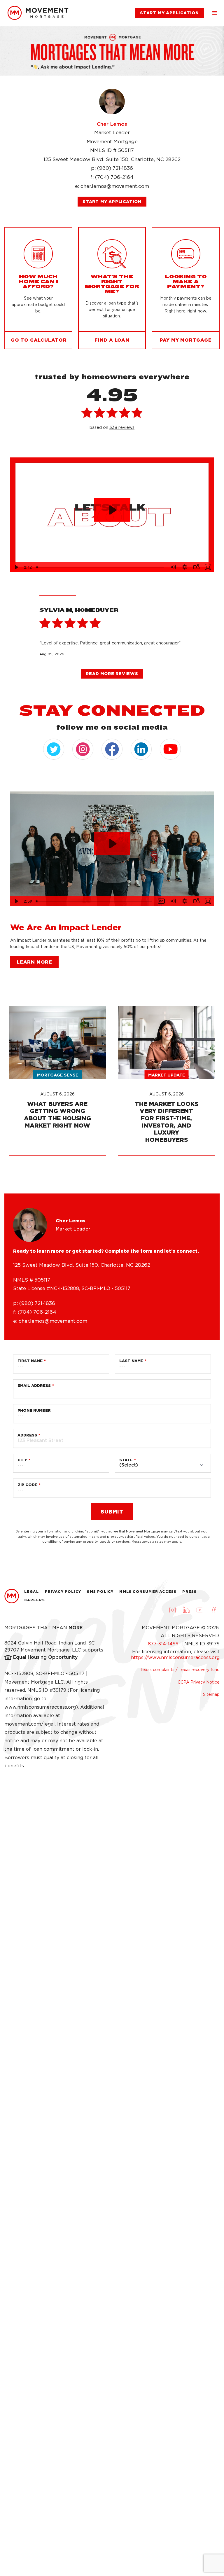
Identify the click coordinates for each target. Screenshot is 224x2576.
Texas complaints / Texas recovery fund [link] (180, 1670)
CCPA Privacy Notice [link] (199, 1682)
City (22, 1460)
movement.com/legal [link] (30, 1724)
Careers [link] (35, 1600)
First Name (30, 1361)
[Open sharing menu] (196, 567)
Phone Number (34, 1410)
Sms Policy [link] (100, 1592)
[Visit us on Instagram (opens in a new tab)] (172, 1610)
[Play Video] (16, 567)
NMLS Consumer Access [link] (148, 1592)
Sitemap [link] (211, 1694)
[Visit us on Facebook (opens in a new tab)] (213, 1610)
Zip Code (27, 1485)
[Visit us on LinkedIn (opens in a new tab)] (186, 1610)
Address (27, 1435)
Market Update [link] (167, 1075)
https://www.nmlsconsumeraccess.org (175, 1657)
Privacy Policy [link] (63, 1592)
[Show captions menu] (161, 901)
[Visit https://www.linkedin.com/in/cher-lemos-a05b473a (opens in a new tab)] (141, 749)
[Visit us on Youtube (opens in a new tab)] (200, 1610)
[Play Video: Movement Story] (112, 510)
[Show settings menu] (185, 567)
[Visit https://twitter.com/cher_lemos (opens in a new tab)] (54, 749)
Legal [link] (32, 1592)
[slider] (101, 567)
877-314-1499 (164, 1644)
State (126, 1460)
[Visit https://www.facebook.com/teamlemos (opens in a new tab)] (112, 749)
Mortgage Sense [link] (58, 1075)
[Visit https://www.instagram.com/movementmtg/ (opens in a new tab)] (83, 749)
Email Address (34, 1386)
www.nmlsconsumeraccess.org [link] (40, 1707)
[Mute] (173, 567)
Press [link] (189, 1592)
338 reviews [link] (122, 427)
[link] (38, 13)
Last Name (131, 1361)
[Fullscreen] (208, 567)
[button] (215, 13)
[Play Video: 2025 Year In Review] (112, 844)
